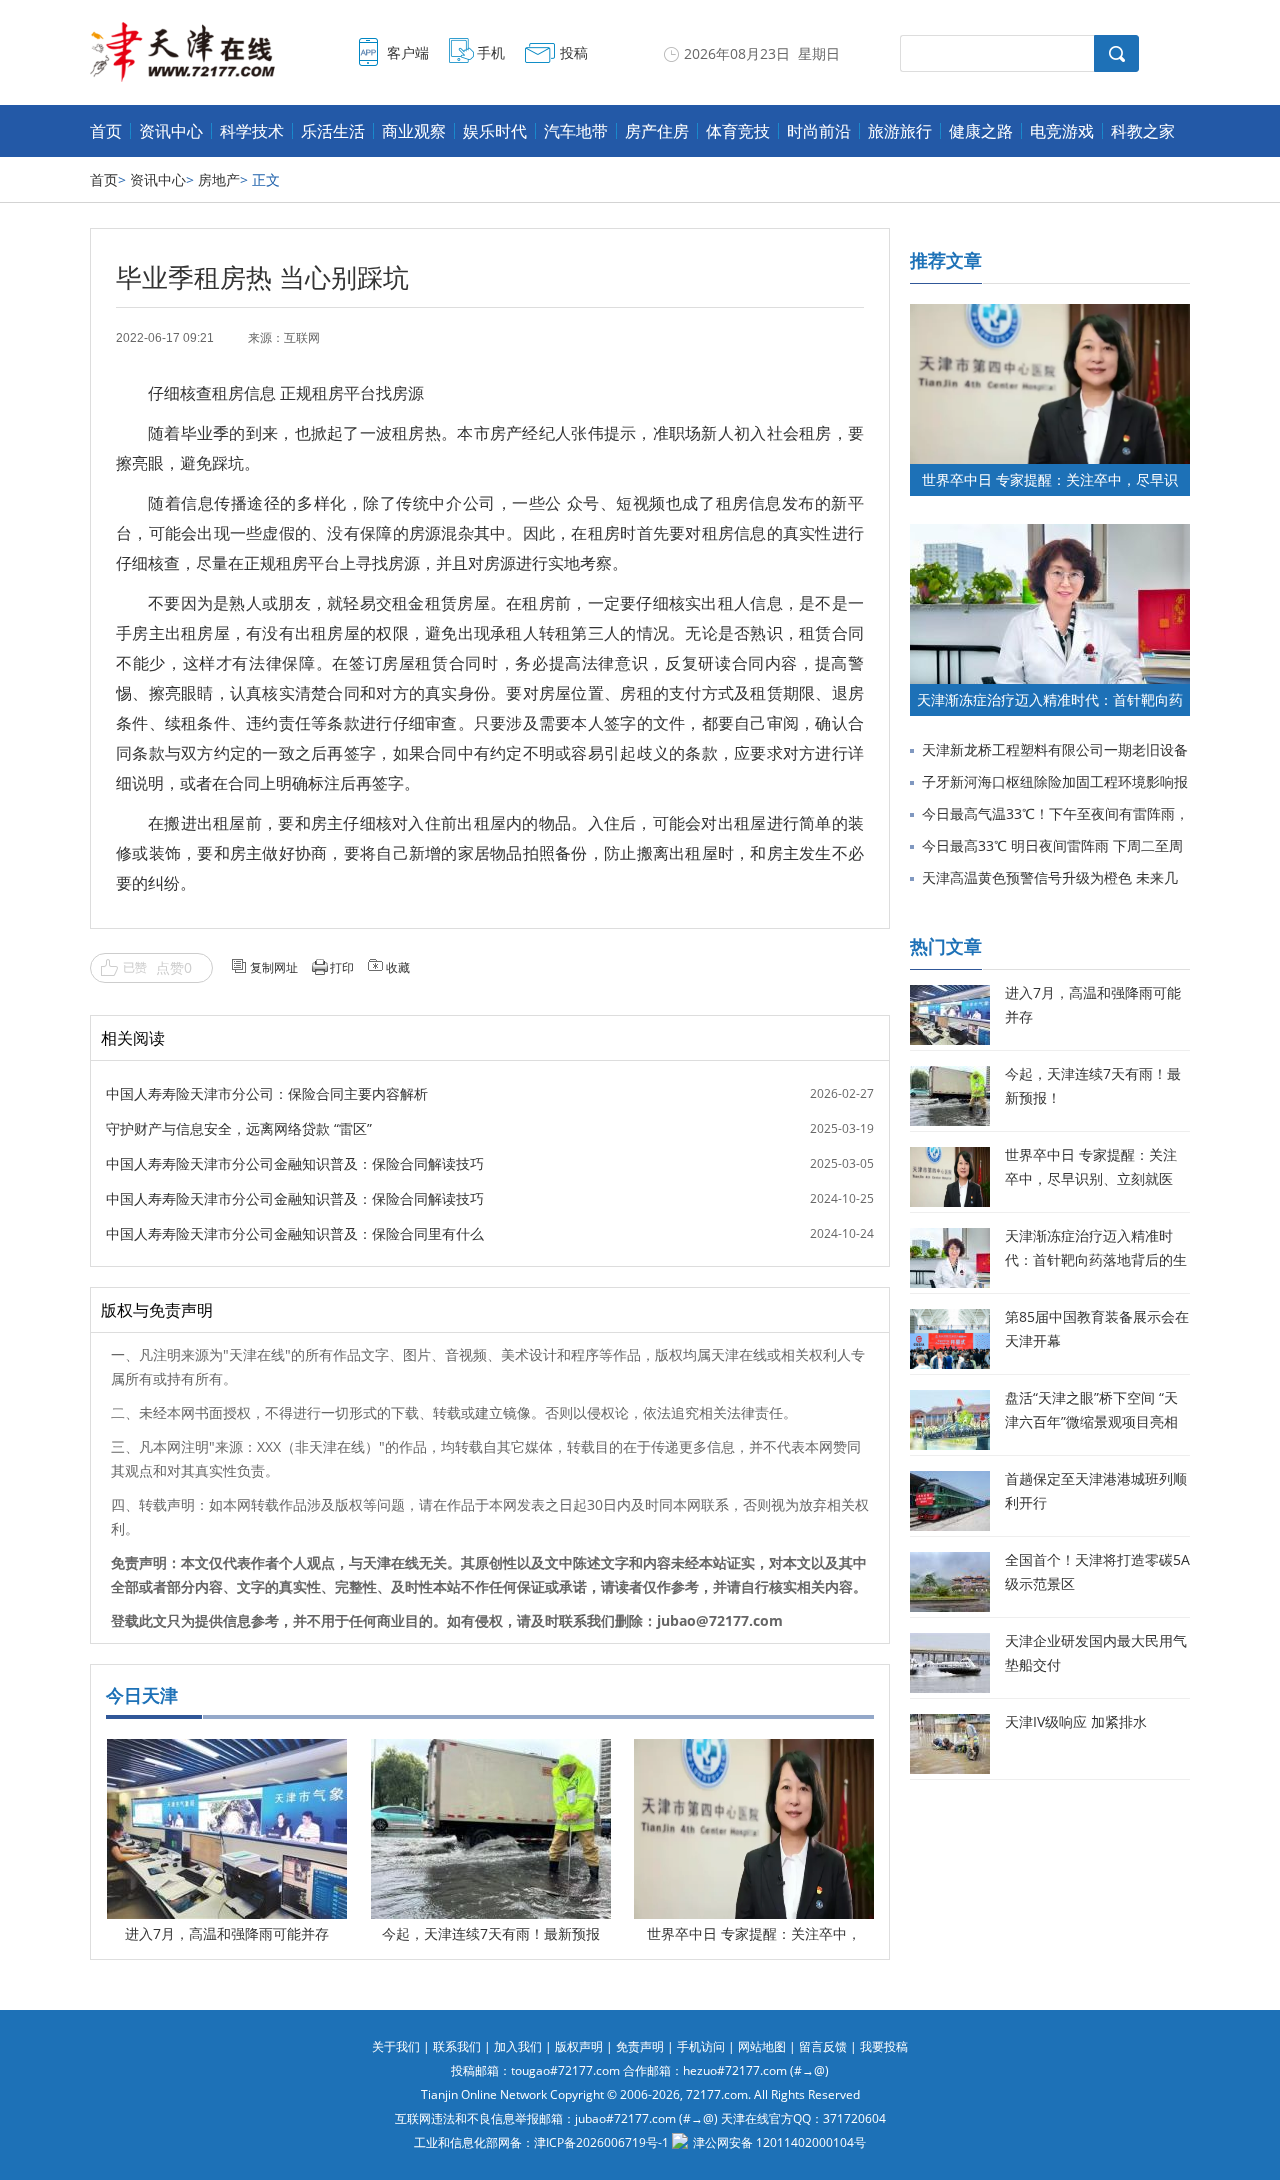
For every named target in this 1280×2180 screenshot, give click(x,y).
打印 (342, 967)
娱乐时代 (495, 131)
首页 (106, 131)
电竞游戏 (1062, 131)
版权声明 (579, 2046)
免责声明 (640, 2046)
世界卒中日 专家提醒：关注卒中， (754, 1933)
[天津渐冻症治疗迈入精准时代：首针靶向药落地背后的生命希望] (1050, 533)
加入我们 (518, 2046)
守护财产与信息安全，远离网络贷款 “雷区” (239, 1128)
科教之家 (1143, 131)
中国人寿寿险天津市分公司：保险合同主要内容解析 (267, 1093)
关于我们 (396, 2046)
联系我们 (457, 2046)
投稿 (574, 52)
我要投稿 (884, 2046)
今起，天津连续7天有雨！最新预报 (491, 1933)
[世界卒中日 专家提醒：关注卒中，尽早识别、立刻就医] (754, 1753)
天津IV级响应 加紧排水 (1076, 1721)
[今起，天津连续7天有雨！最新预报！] (491, 1753)
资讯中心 (171, 131)
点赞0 (174, 967)
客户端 (408, 52)
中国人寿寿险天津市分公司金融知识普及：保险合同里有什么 (295, 1233)
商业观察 (414, 131)
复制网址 (274, 967)
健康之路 (981, 131)
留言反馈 (823, 2046)
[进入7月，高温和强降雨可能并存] (227, 1753)
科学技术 (252, 131)
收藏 (398, 967)
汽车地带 (576, 131)
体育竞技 (738, 131)
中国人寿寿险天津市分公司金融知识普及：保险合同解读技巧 (295, 1163)
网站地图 (762, 2046)
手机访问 (701, 2046)
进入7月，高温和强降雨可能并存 (227, 1933)
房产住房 (657, 131)
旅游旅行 (900, 131)
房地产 (219, 179)
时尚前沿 (819, 131)
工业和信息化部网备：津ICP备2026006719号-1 (541, 2142)
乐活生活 (333, 131)
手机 (491, 52)
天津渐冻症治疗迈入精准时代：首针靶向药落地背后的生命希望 (1096, 1259)
